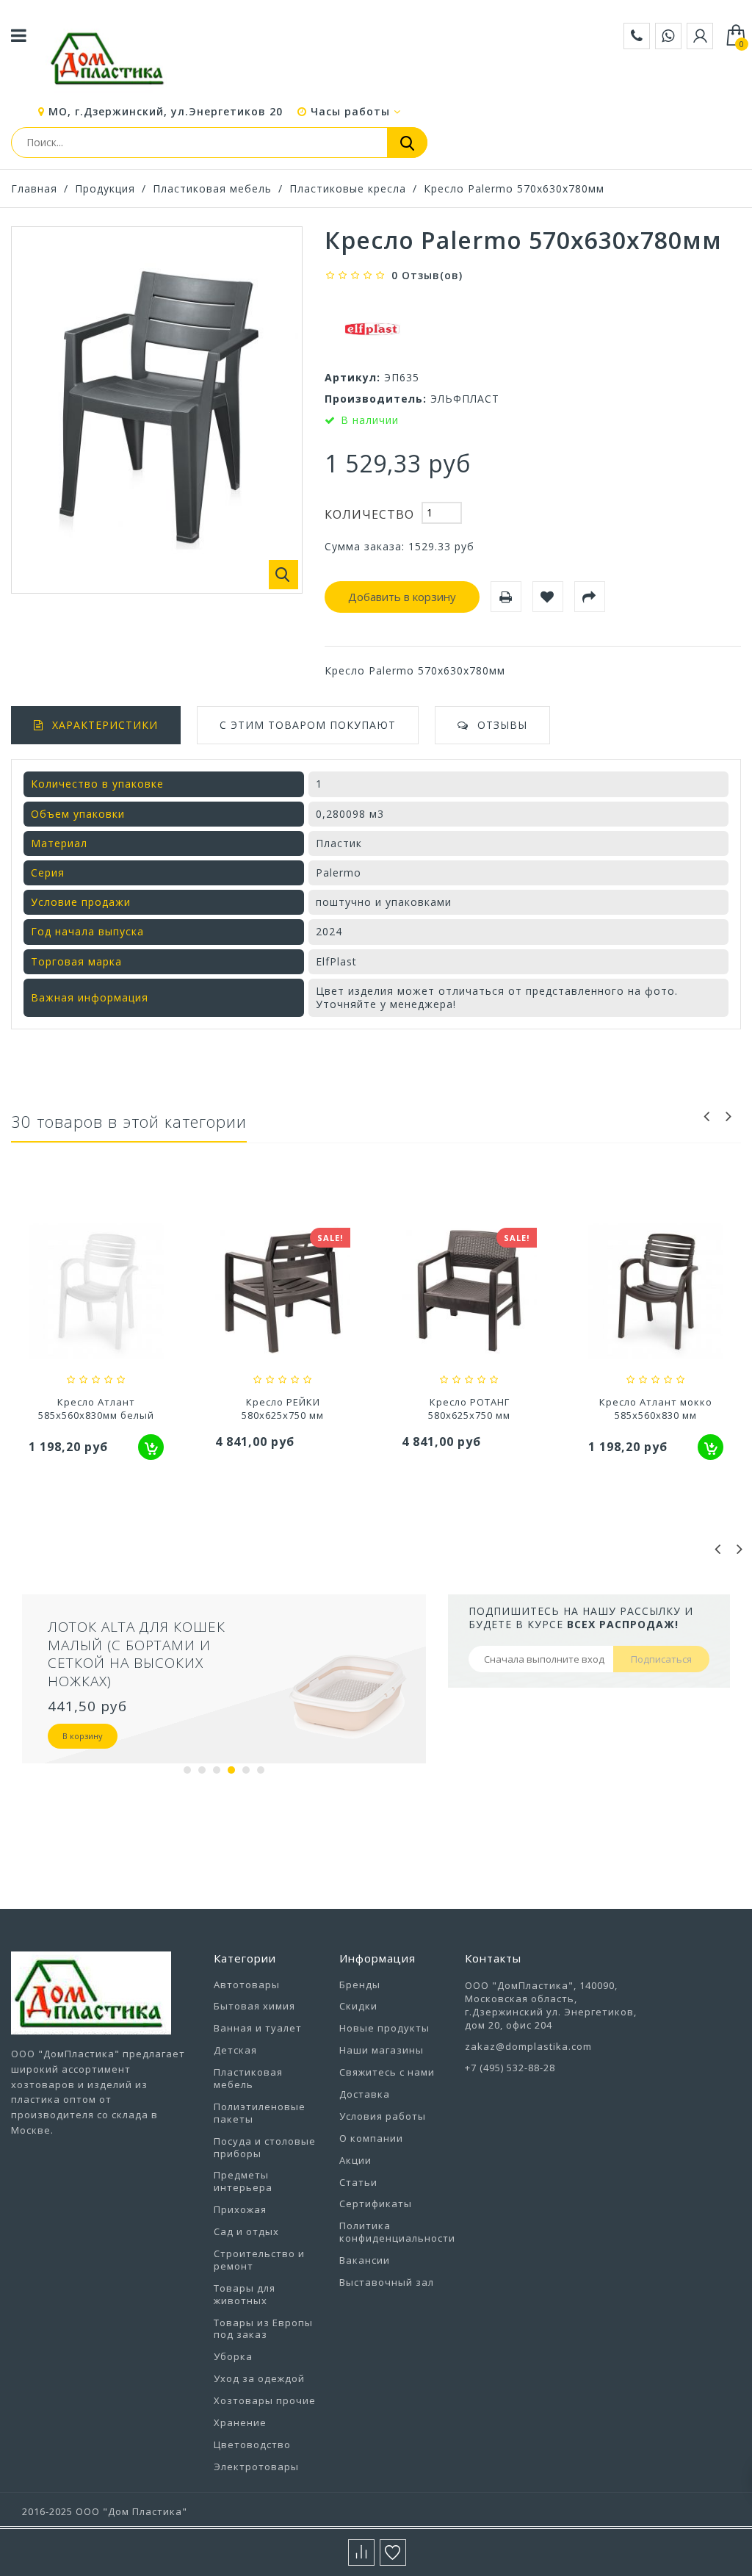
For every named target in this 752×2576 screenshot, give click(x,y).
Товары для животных (245, 2294)
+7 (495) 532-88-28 (510, 2068)
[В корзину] (151, 1447)
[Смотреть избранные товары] (393, 2552)
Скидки (358, 2006)
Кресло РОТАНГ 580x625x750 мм (469, 1408)
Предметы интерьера (243, 2181)
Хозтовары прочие (265, 2400)
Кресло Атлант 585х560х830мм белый (96, 1408)
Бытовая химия (254, 2006)
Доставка (365, 2094)
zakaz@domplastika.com (528, 2046)
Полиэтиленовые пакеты (260, 2113)
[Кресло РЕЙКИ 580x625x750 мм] (283, 1293)
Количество (369, 514)
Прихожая (240, 2209)
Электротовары (256, 2467)
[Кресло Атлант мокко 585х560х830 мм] (656, 1293)
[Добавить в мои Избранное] (548, 597)
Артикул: (352, 377)
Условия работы (383, 2116)
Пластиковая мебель (212, 188)
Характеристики (105, 725)
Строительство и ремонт (259, 2260)
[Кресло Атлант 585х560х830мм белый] (96, 1293)
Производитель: (376, 399)
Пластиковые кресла (348, 188)
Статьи (358, 2182)
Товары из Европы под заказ (263, 2329)
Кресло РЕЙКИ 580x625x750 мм (283, 1408)
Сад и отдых (246, 2231)
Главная (34, 188)
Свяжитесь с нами (387, 2072)
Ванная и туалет (258, 2028)
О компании (371, 2138)
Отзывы (502, 725)
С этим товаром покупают (308, 725)
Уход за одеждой (259, 2378)
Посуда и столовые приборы (265, 2147)
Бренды (360, 1985)
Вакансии (365, 2260)
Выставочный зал (387, 2282)
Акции (355, 2160)
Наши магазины (382, 2050)
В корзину (83, 1736)
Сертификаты (376, 2203)
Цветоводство (252, 2444)
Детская (235, 2050)
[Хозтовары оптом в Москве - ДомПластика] (107, 58)
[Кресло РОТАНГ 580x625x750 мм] (469, 1293)
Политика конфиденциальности (397, 2232)
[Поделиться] (590, 597)
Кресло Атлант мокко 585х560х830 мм (656, 1408)
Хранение (240, 2422)
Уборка (233, 2356)
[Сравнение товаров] (361, 2552)
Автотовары (247, 1985)
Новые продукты (384, 2028)
